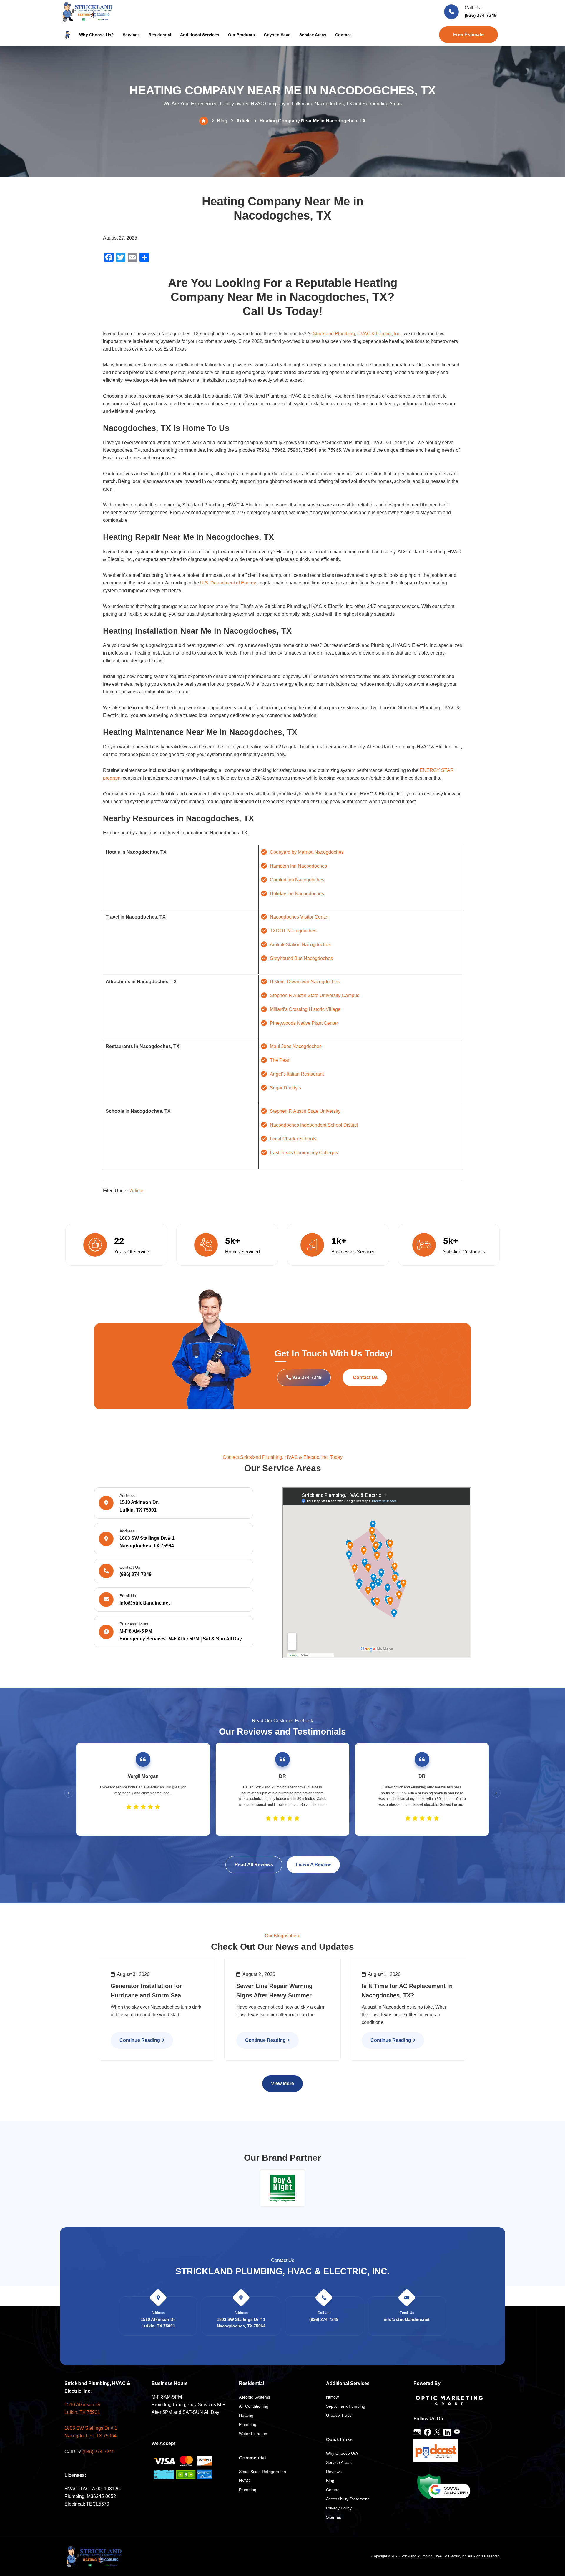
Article (244, 121)
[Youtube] (457, 2432)
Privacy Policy (339, 2508)
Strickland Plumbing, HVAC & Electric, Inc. (357, 334)
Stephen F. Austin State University (305, 1111)
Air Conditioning (254, 2406)
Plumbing (248, 2424)
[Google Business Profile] (417, 2432)
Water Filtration (253, 2434)
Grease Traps (339, 2415)
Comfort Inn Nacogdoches (297, 880)
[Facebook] (427, 2432)
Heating (246, 2415)
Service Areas (339, 2462)
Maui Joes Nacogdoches (296, 1046)
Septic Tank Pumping (346, 2406)
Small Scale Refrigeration (262, 2472)
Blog (222, 121)
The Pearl (280, 1060)
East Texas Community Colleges (304, 1153)
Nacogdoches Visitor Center (299, 917)
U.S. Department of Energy (228, 583)
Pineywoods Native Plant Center (304, 1023)
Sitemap (334, 2517)
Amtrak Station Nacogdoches (300, 945)
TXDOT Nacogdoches (293, 931)
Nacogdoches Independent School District (314, 1125)
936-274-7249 (306, 1377)
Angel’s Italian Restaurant (297, 1074)
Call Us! (473, 8)
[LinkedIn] (447, 2432)
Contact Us (365, 1377)
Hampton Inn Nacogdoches (298, 866)
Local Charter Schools (293, 1139)
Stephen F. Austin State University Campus (315, 995)
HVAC (244, 2481)
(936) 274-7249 (481, 15)
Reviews (334, 2472)
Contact (333, 2490)
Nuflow (332, 2397)
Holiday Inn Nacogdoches (297, 894)
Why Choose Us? (342, 2453)
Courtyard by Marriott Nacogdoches (307, 852)
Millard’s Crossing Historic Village (305, 1009)
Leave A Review (313, 1865)
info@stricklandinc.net (145, 1603)
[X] (437, 2432)
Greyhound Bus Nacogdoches (301, 958)
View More (282, 2083)
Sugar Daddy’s (285, 1088)
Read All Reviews (254, 1865)
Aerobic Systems (255, 2397)
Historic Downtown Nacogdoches (305, 982)
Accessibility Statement (347, 2499)
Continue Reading (140, 2040)
